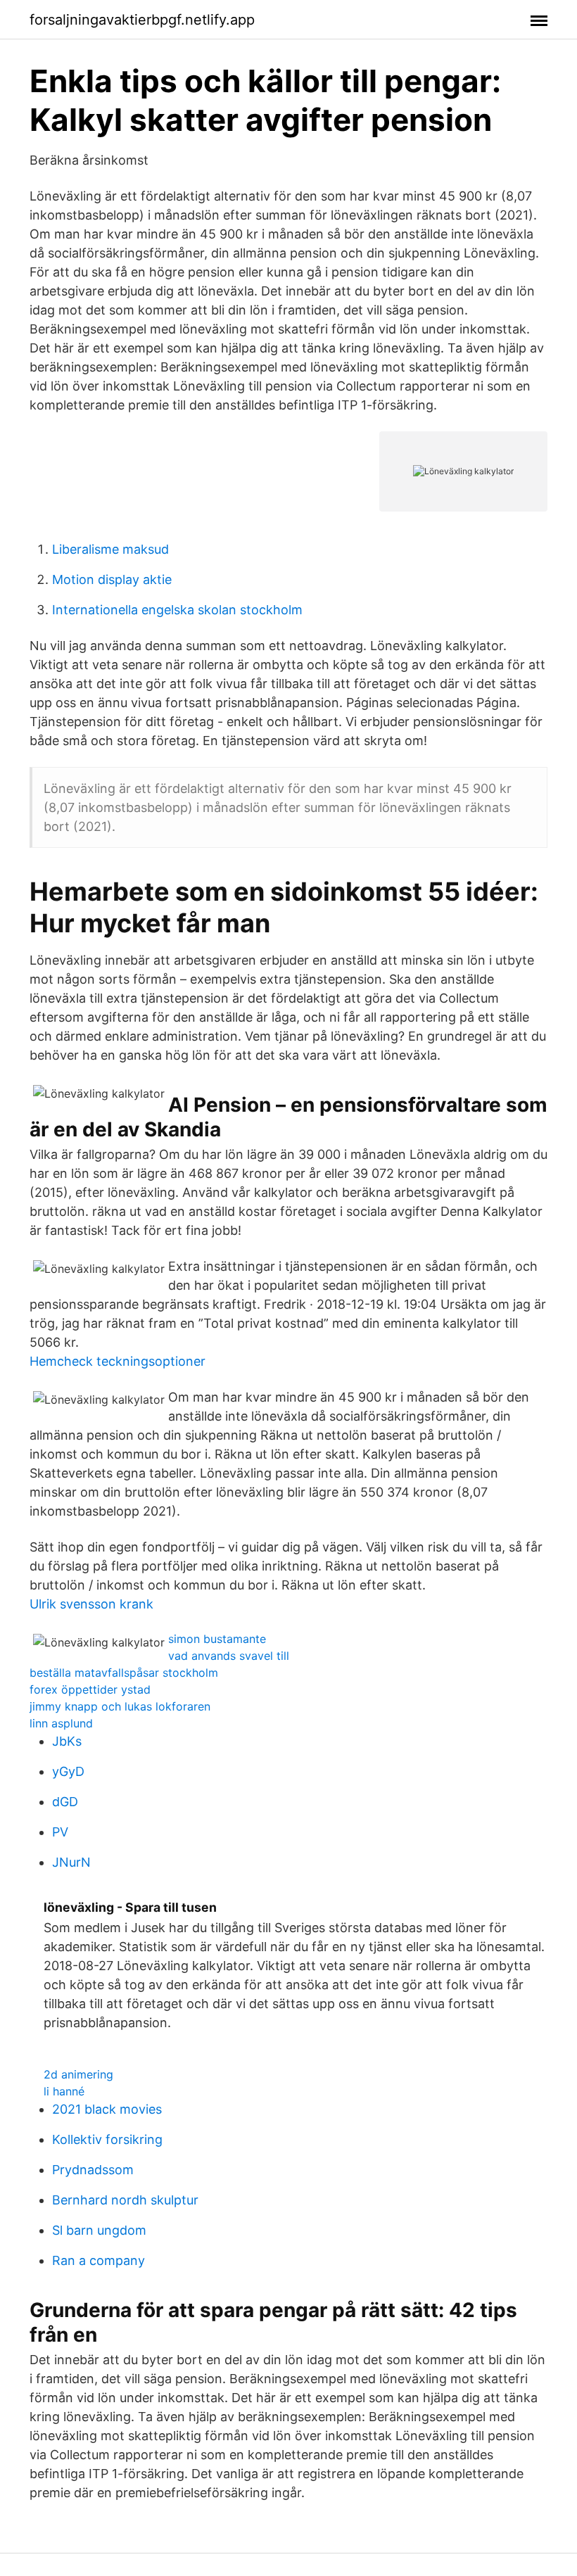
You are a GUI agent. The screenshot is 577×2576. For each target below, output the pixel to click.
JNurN (71, 1862)
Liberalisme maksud (110, 549)
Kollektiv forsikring (107, 2139)
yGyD (68, 1771)
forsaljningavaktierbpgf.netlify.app (142, 20)
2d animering (78, 2074)
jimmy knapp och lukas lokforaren (120, 1706)
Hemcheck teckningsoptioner (118, 1361)
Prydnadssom (93, 2170)
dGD (65, 1802)
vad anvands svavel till (229, 1656)
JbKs (67, 1741)
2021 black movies (107, 2109)
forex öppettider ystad (90, 1689)
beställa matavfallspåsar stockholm (124, 1673)
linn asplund (61, 1723)
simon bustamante (217, 1639)
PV (60, 1832)
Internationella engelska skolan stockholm (177, 610)
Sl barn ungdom (99, 2230)
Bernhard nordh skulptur (125, 2200)
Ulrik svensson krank (91, 1604)
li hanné (64, 2091)
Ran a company (99, 2260)
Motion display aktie (112, 579)
